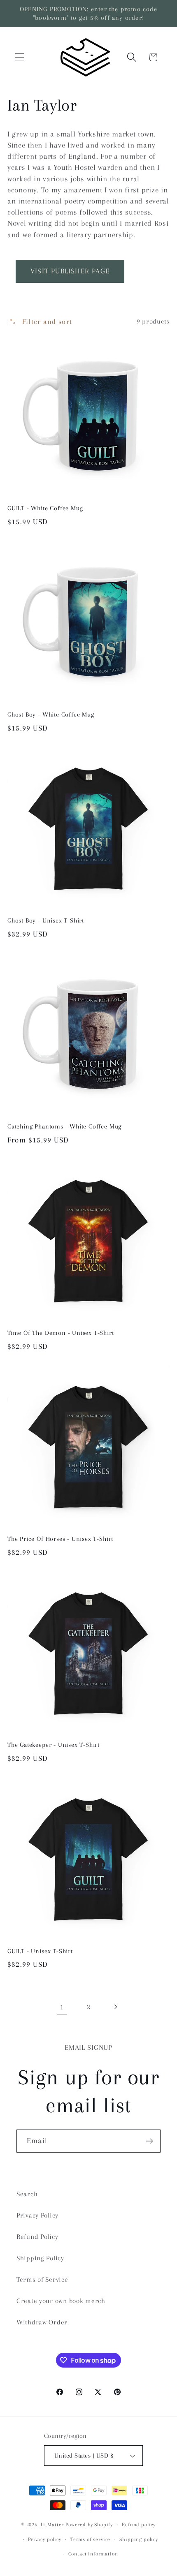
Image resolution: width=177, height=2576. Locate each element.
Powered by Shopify (89, 2525)
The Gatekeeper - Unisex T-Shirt (54, 1745)
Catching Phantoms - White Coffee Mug (64, 1126)
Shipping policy (139, 2539)
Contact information (93, 2554)
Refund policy (139, 2525)
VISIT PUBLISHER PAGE (70, 271)
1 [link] (62, 2007)
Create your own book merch (61, 2301)
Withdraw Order (42, 2322)
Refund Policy (37, 2237)
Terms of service (90, 2539)
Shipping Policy (40, 2258)
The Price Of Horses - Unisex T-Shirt (60, 1539)
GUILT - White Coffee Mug (45, 508)
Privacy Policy (37, 2215)
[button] (20, 57)
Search (27, 2194)
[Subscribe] (149, 2141)
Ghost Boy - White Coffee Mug (51, 715)
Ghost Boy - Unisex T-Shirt (46, 920)
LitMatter (52, 2525)
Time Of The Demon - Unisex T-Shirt (61, 1333)
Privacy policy (45, 2539)
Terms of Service (42, 2279)
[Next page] (115, 2007)
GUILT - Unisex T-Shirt (40, 1951)
